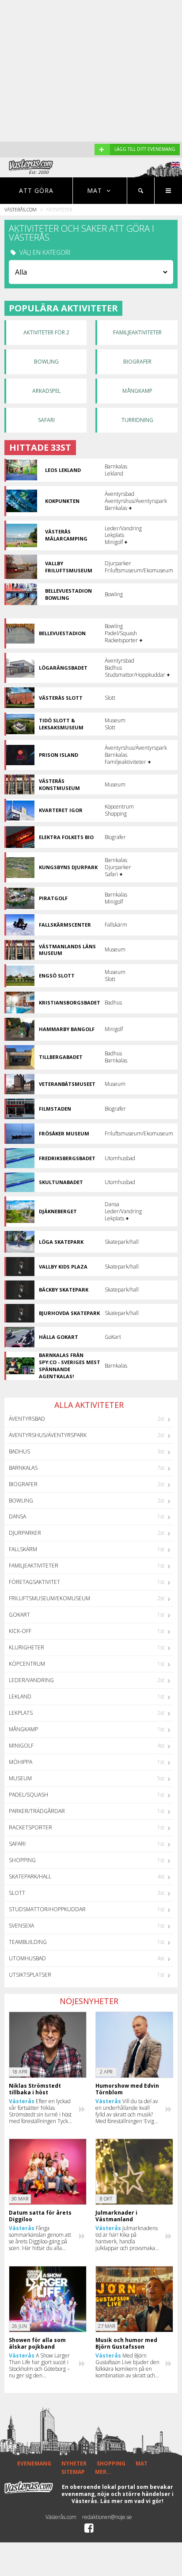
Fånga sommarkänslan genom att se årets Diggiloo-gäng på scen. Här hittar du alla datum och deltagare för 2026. (40, 2238)
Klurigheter (27, 1647)
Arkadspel (46, 391)
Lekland (20, 1696)
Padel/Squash (28, 1795)
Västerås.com (21, 209)
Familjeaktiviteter (137, 332)
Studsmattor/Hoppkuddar (47, 1909)
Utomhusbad (27, 1958)
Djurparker (25, 1533)
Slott (17, 1893)
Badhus (19, 1451)
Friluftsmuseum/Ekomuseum (49, 1598)
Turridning (137, 420)
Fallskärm (23, 1549)
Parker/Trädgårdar (37, 1811)
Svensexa (21, 1926)
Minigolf (21, 1746)
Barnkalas (23, 1468)
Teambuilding (28, 1942)
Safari (46, 420)
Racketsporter (30, 1827)
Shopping (22, 1860)
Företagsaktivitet (34, 1582)
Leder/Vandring (31, 1680)
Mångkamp (137, 391)
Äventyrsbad (27, 1419)
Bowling (46, 362)
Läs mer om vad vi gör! (132, 2501)
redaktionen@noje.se (107, 2517)
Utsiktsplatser (30, 1975)
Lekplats (21, 1713)
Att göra (36, 190)
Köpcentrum (27, 1664)
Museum (20, 1778)
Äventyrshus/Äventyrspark (48, 1435)
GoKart (19, 1615)
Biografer (137, 362)
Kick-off (20, 1631)
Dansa (17, 1516)
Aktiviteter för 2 (46, 332)
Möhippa (21, 1762)
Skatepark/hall (30, 1876)
